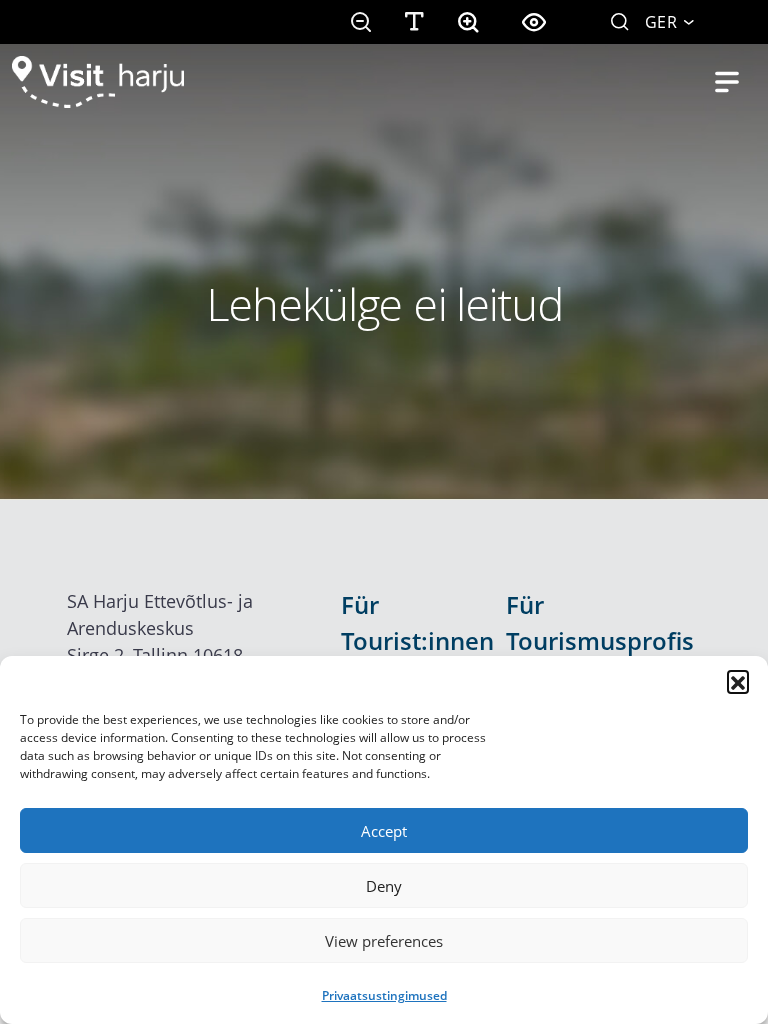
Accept (384, 831)
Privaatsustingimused (384, 995)
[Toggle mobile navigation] (727, 82)
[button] (738, 681)
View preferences (384, 941)
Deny (384, 886)
